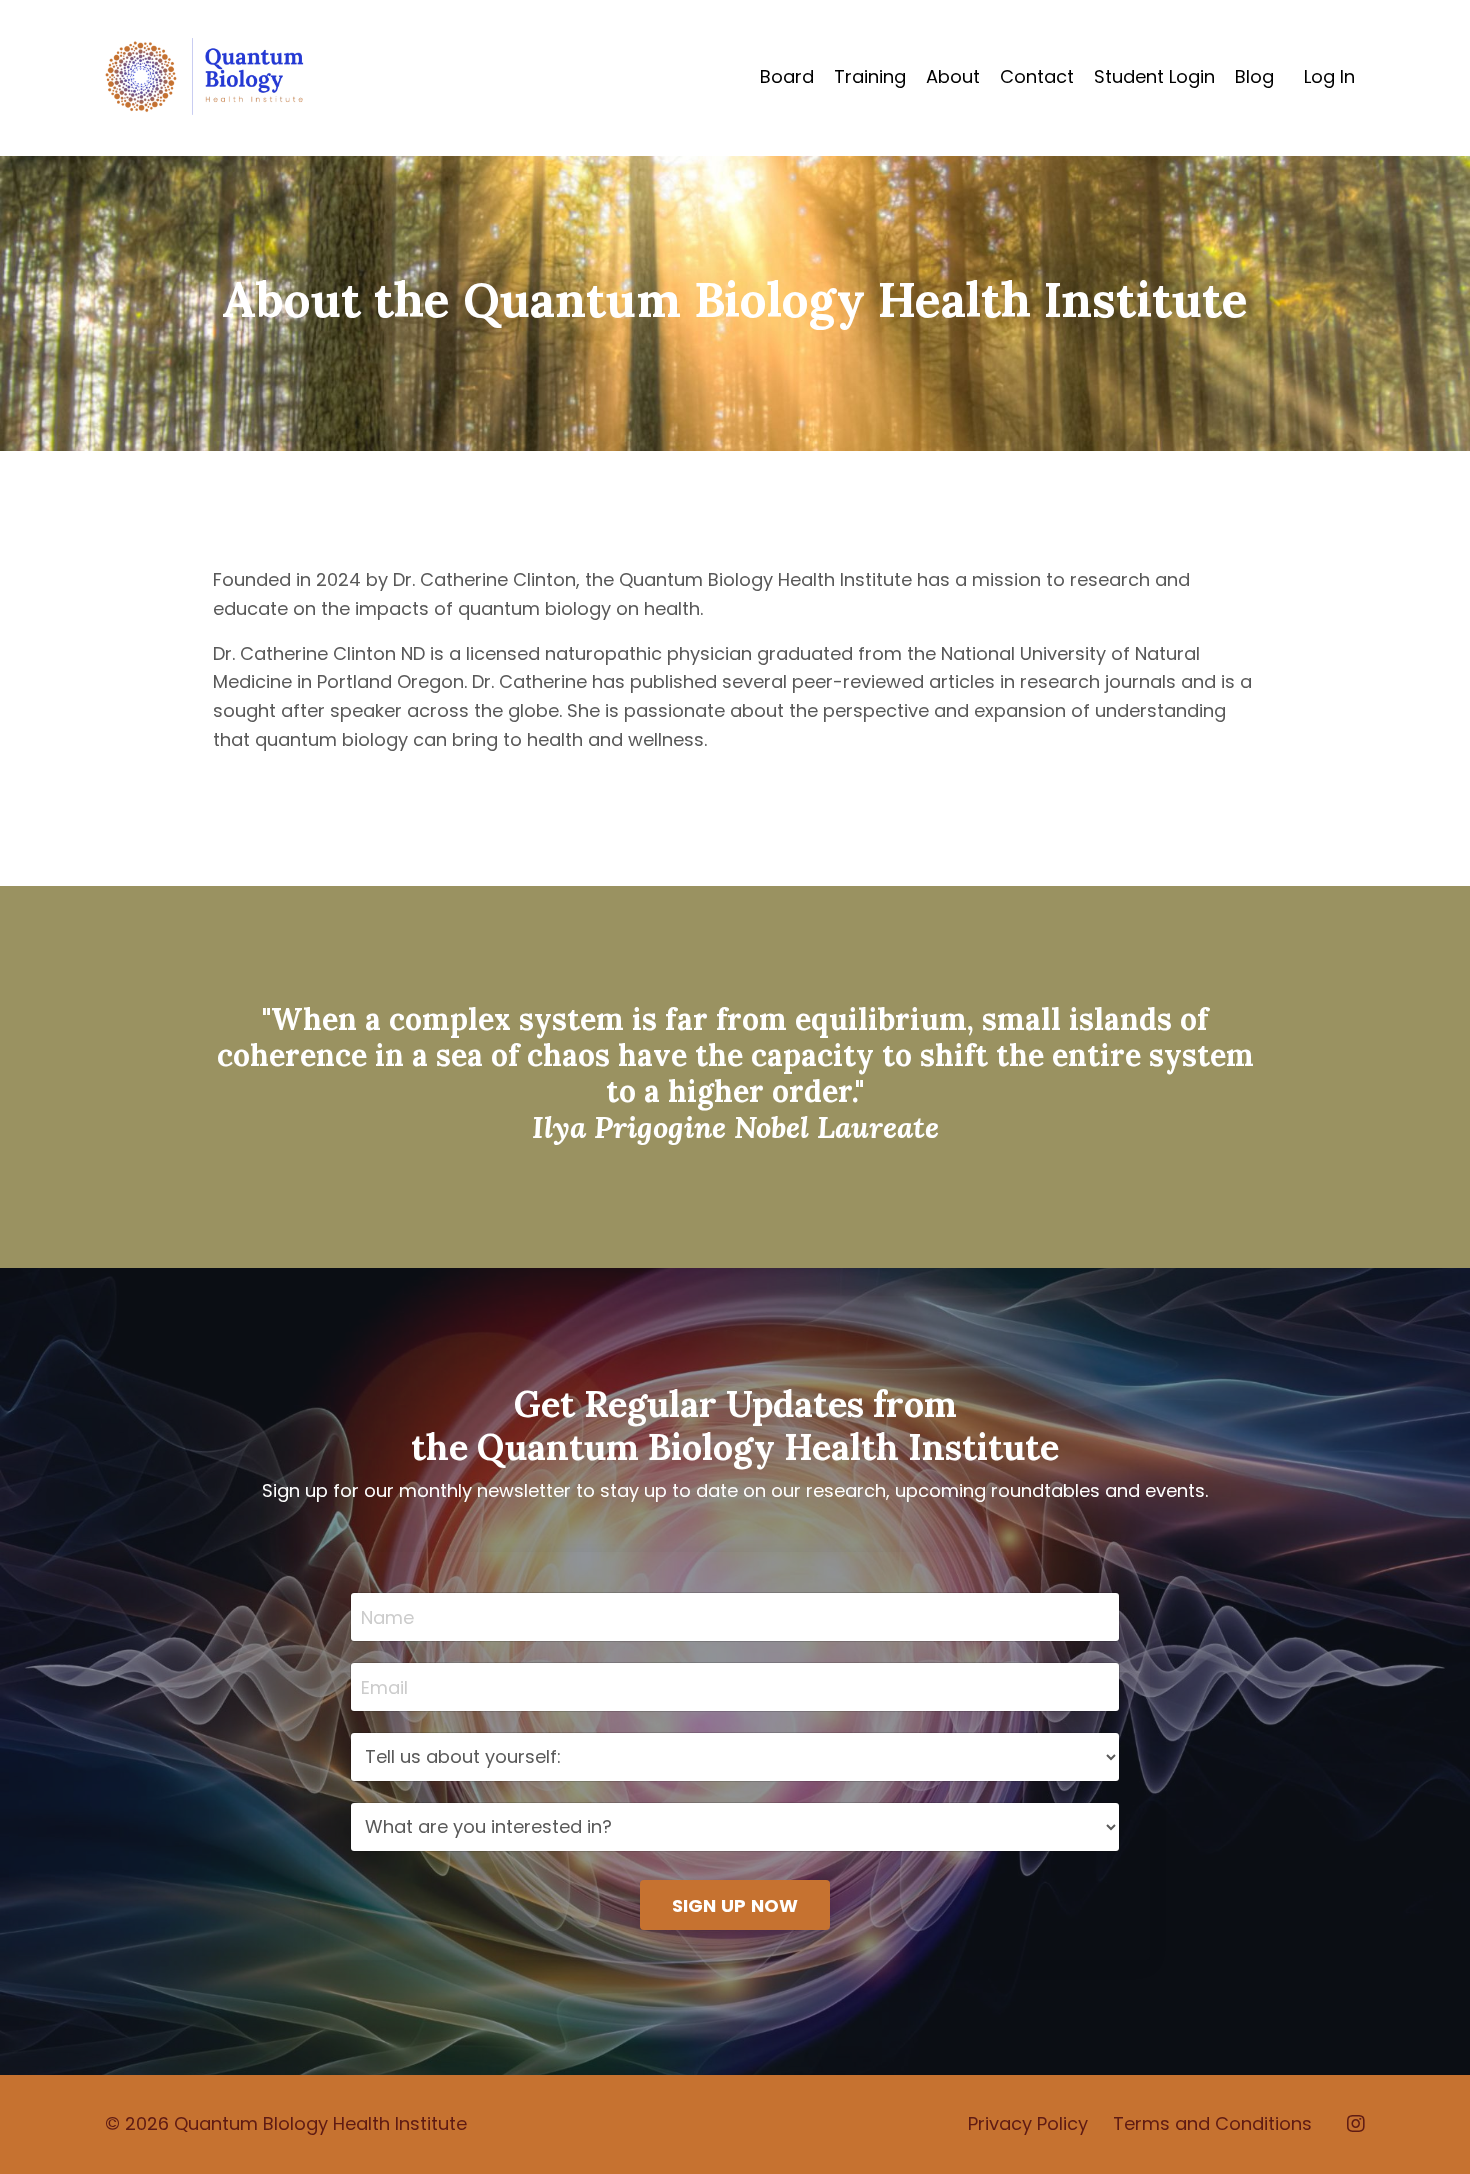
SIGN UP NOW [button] (735, 1905)
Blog (1254, 76)
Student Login (1154, 76)
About (953, 76)
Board (787, 76)
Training (870, 76)
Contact (1037, 76)
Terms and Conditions (1212, 2123)
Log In (1329, 76)
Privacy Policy (1028, 2123)
